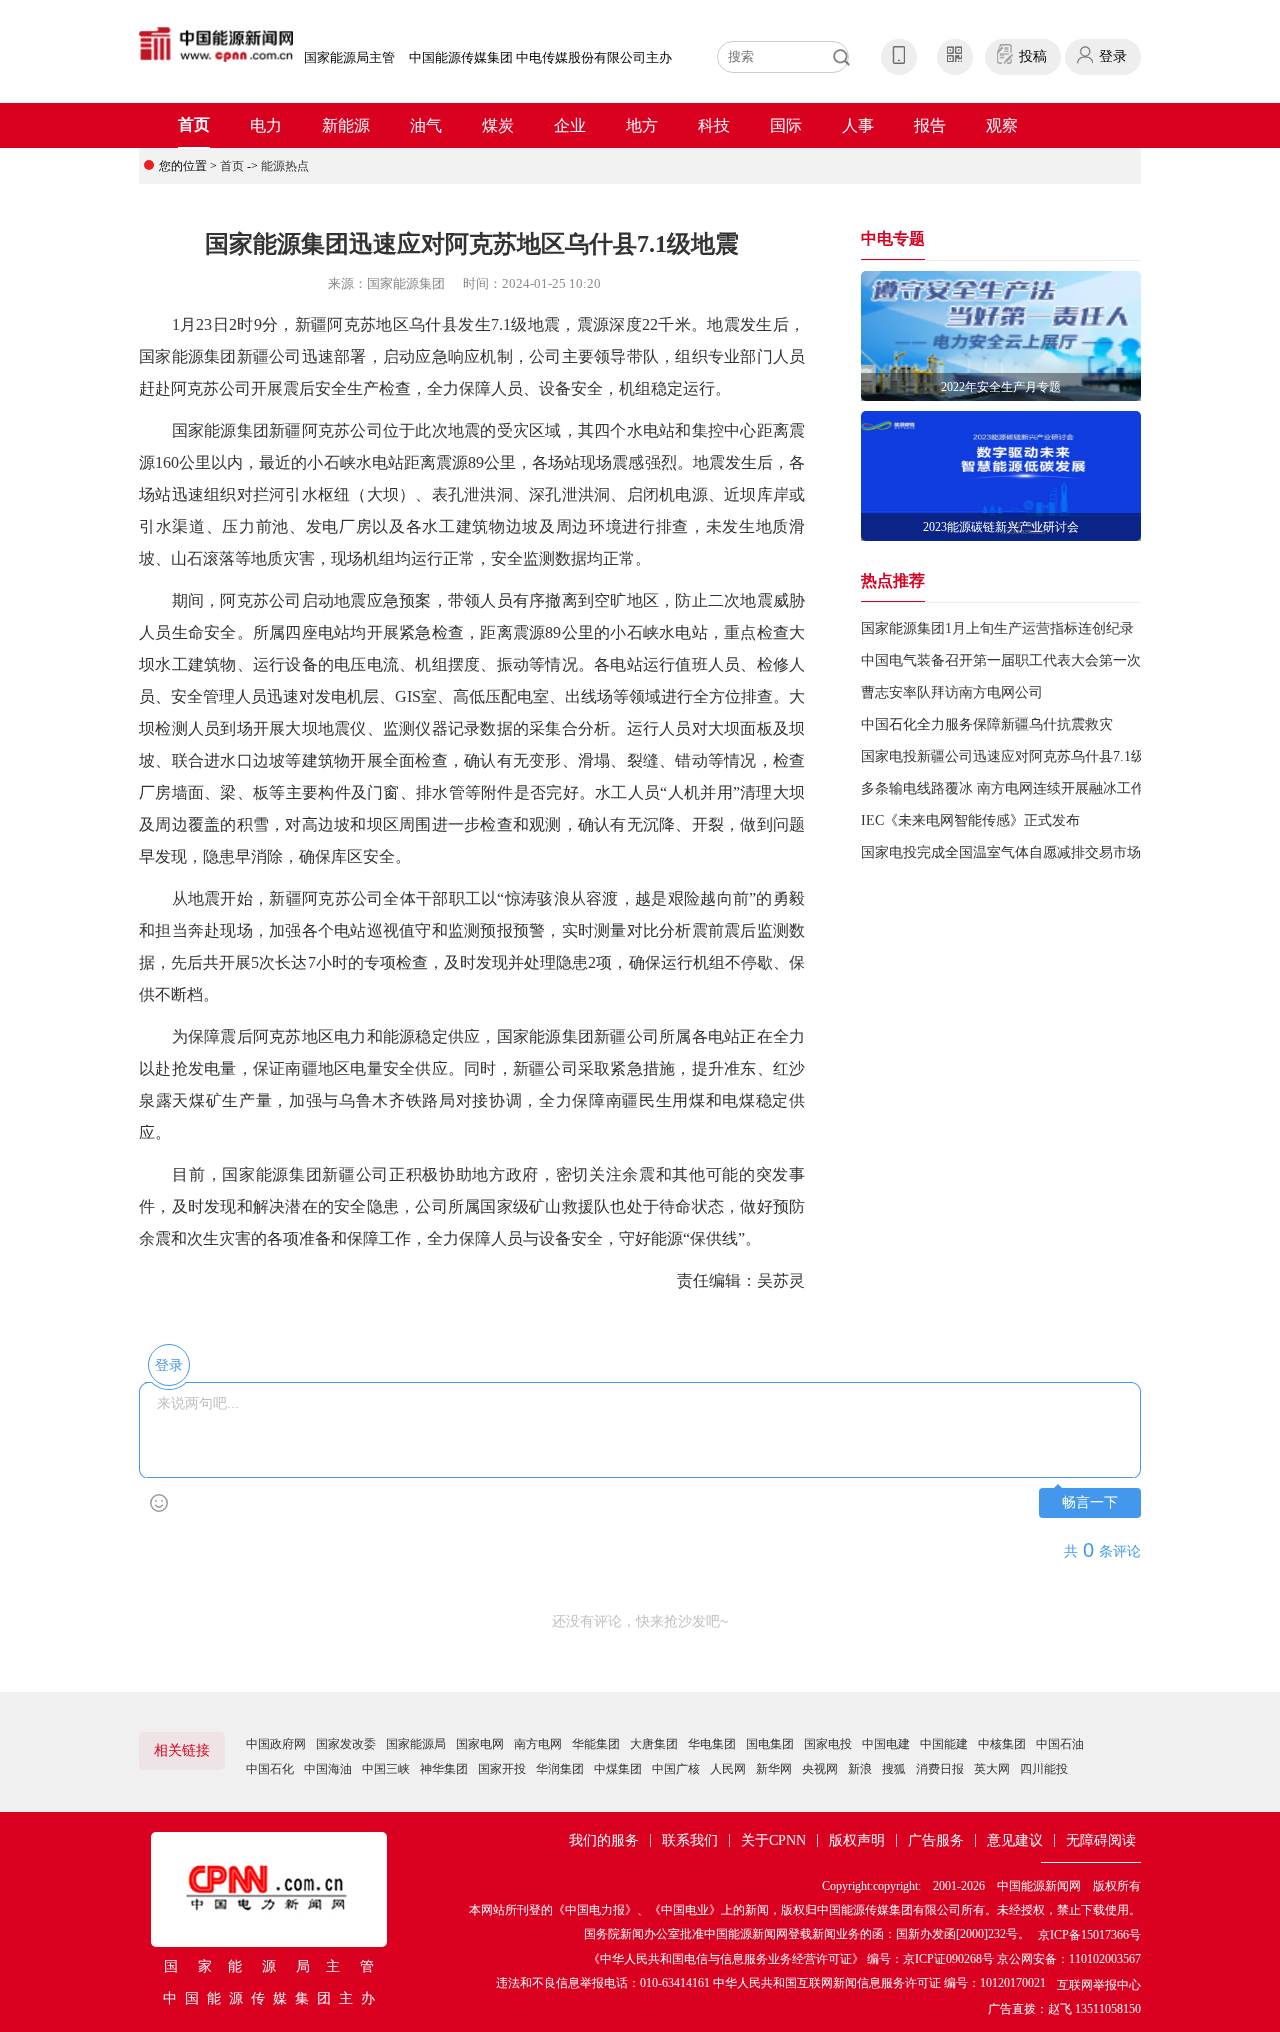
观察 (1002, 125)
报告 (930, 125)
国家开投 (502, 1769)
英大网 (992, 1769)
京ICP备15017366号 (1089, 1935)
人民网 (728, 1769)
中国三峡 (386, 1769)
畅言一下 (1090, 1502)
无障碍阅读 (1101, 1840)
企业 (570, 125)
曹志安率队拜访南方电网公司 (952, 692)
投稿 (1033, 56)
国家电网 (480, 1744)
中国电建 (886, 1744)
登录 (1113, 56)
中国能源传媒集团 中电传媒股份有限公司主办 (540, 57)
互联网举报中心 (1099, 1985)
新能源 (346, 125)
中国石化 (270, 1769)
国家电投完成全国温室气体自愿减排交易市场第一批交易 (1036, 852)
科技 (714, 125)
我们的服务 (604, 1840)
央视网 (820, 1769)
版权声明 (857, 1840)
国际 (786, 125)
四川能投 (1044, 1769)
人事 (858, 125)
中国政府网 (276, 1744)
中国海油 (328, 1769)
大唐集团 (654, 1744)
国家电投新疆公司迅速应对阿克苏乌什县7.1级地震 (1017, 756)
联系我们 (690, 1840)
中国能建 (944, 1744)
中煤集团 (618, 1769)
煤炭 (498, 125)
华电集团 (712, 1744)
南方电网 (538, 1744)
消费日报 (940, 1769)
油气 (426, 125)
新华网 (774, 1769)
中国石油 (1060, 1744)
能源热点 (285, 166)
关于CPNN (773, 1840)
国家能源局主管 (349, 57)
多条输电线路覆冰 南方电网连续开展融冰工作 (1003, 788)
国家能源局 (416, 1744)
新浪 (860, 1769)
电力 (266, 125)
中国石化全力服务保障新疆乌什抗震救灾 (987, 724)
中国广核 (676, 1769)
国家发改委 (346, 1744)
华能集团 (596, 1744)
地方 (642, 125)
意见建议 (1015, 1840)
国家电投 (828, 1744)
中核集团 (1002, 1744)
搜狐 (894, 1769)
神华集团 (444, 1769)
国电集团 (770, 1744)
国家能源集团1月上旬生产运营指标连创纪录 (997, 628)
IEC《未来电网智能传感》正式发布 (970, 820)
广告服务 (936, 1840)
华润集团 (560, 1769)
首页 (194, 124)
